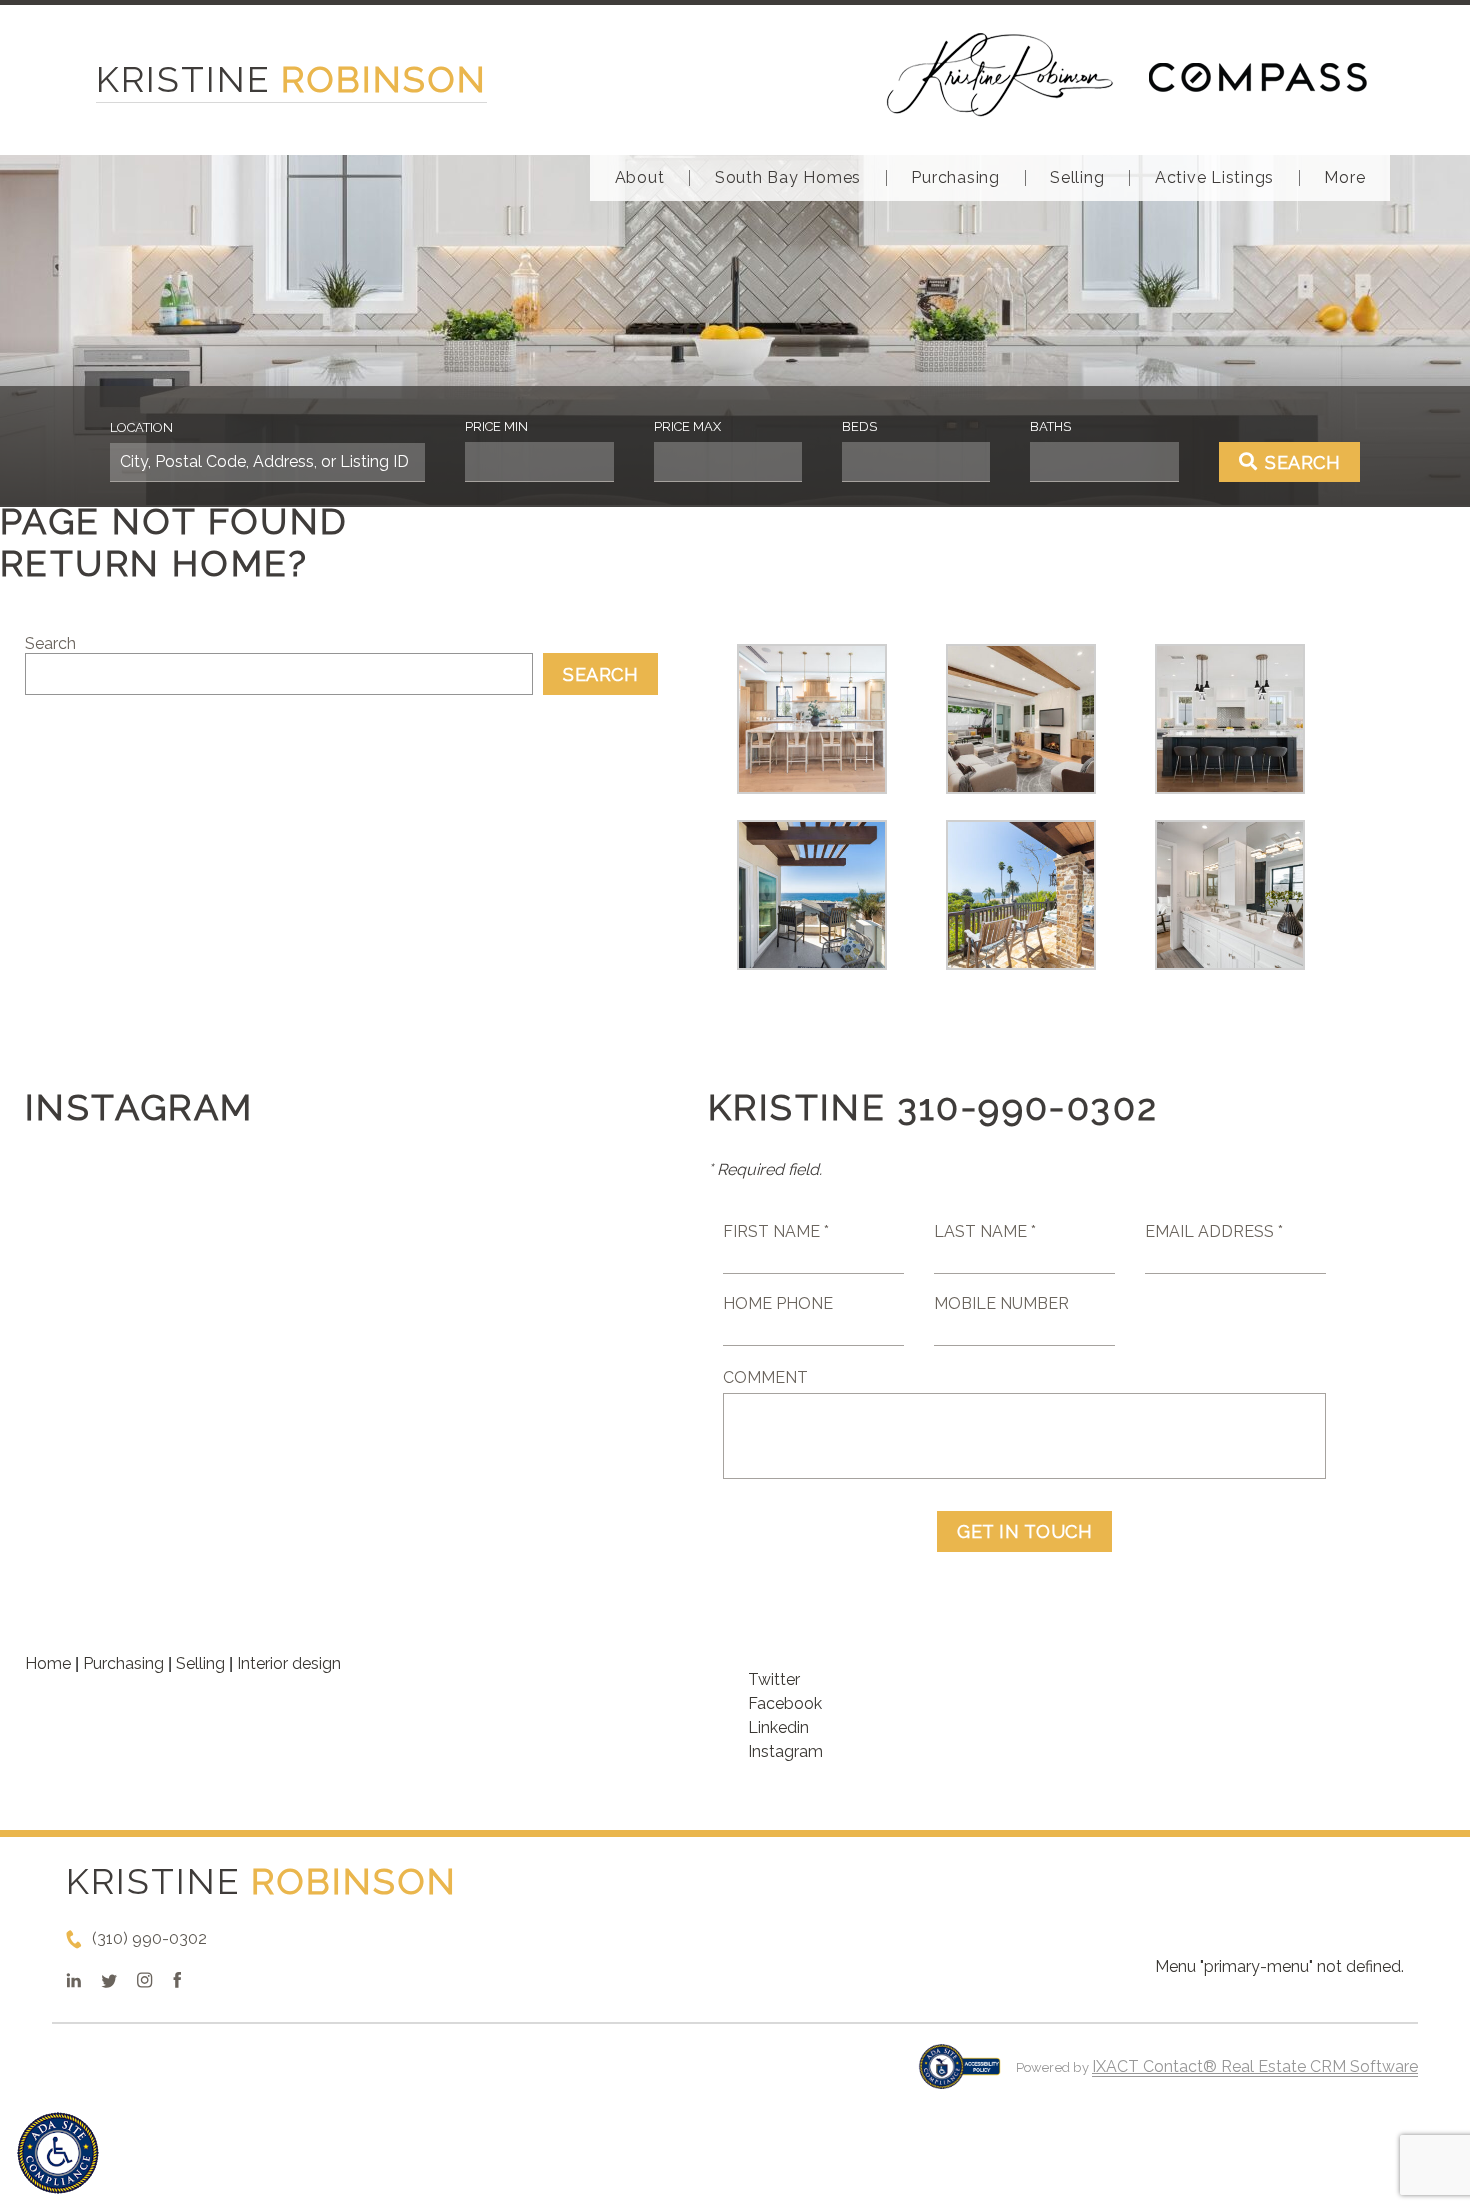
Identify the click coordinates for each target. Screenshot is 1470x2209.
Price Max (687, 426)
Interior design (289, 1663)
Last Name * (985, 1231)
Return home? (154, 563)
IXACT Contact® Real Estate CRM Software (1255, 2066)
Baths (1050, 426)
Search (50, 643)
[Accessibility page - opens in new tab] (959, 2076)
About (640, 178)
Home (48, 1663)
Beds (859, 426)
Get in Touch (1024, 1531)
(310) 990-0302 (149, 1938)
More (1344, 178)
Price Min (496, 426)
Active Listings (1214, 178)
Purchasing (955, 178)
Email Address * (1214, 1231)
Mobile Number (1001, 1303)
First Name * (776, 1231)
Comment (765, 1377)
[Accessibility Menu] (58, 2153)
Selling (1077, 178)
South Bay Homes (788, 178)
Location (141, 427)
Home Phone (778, 1303)
